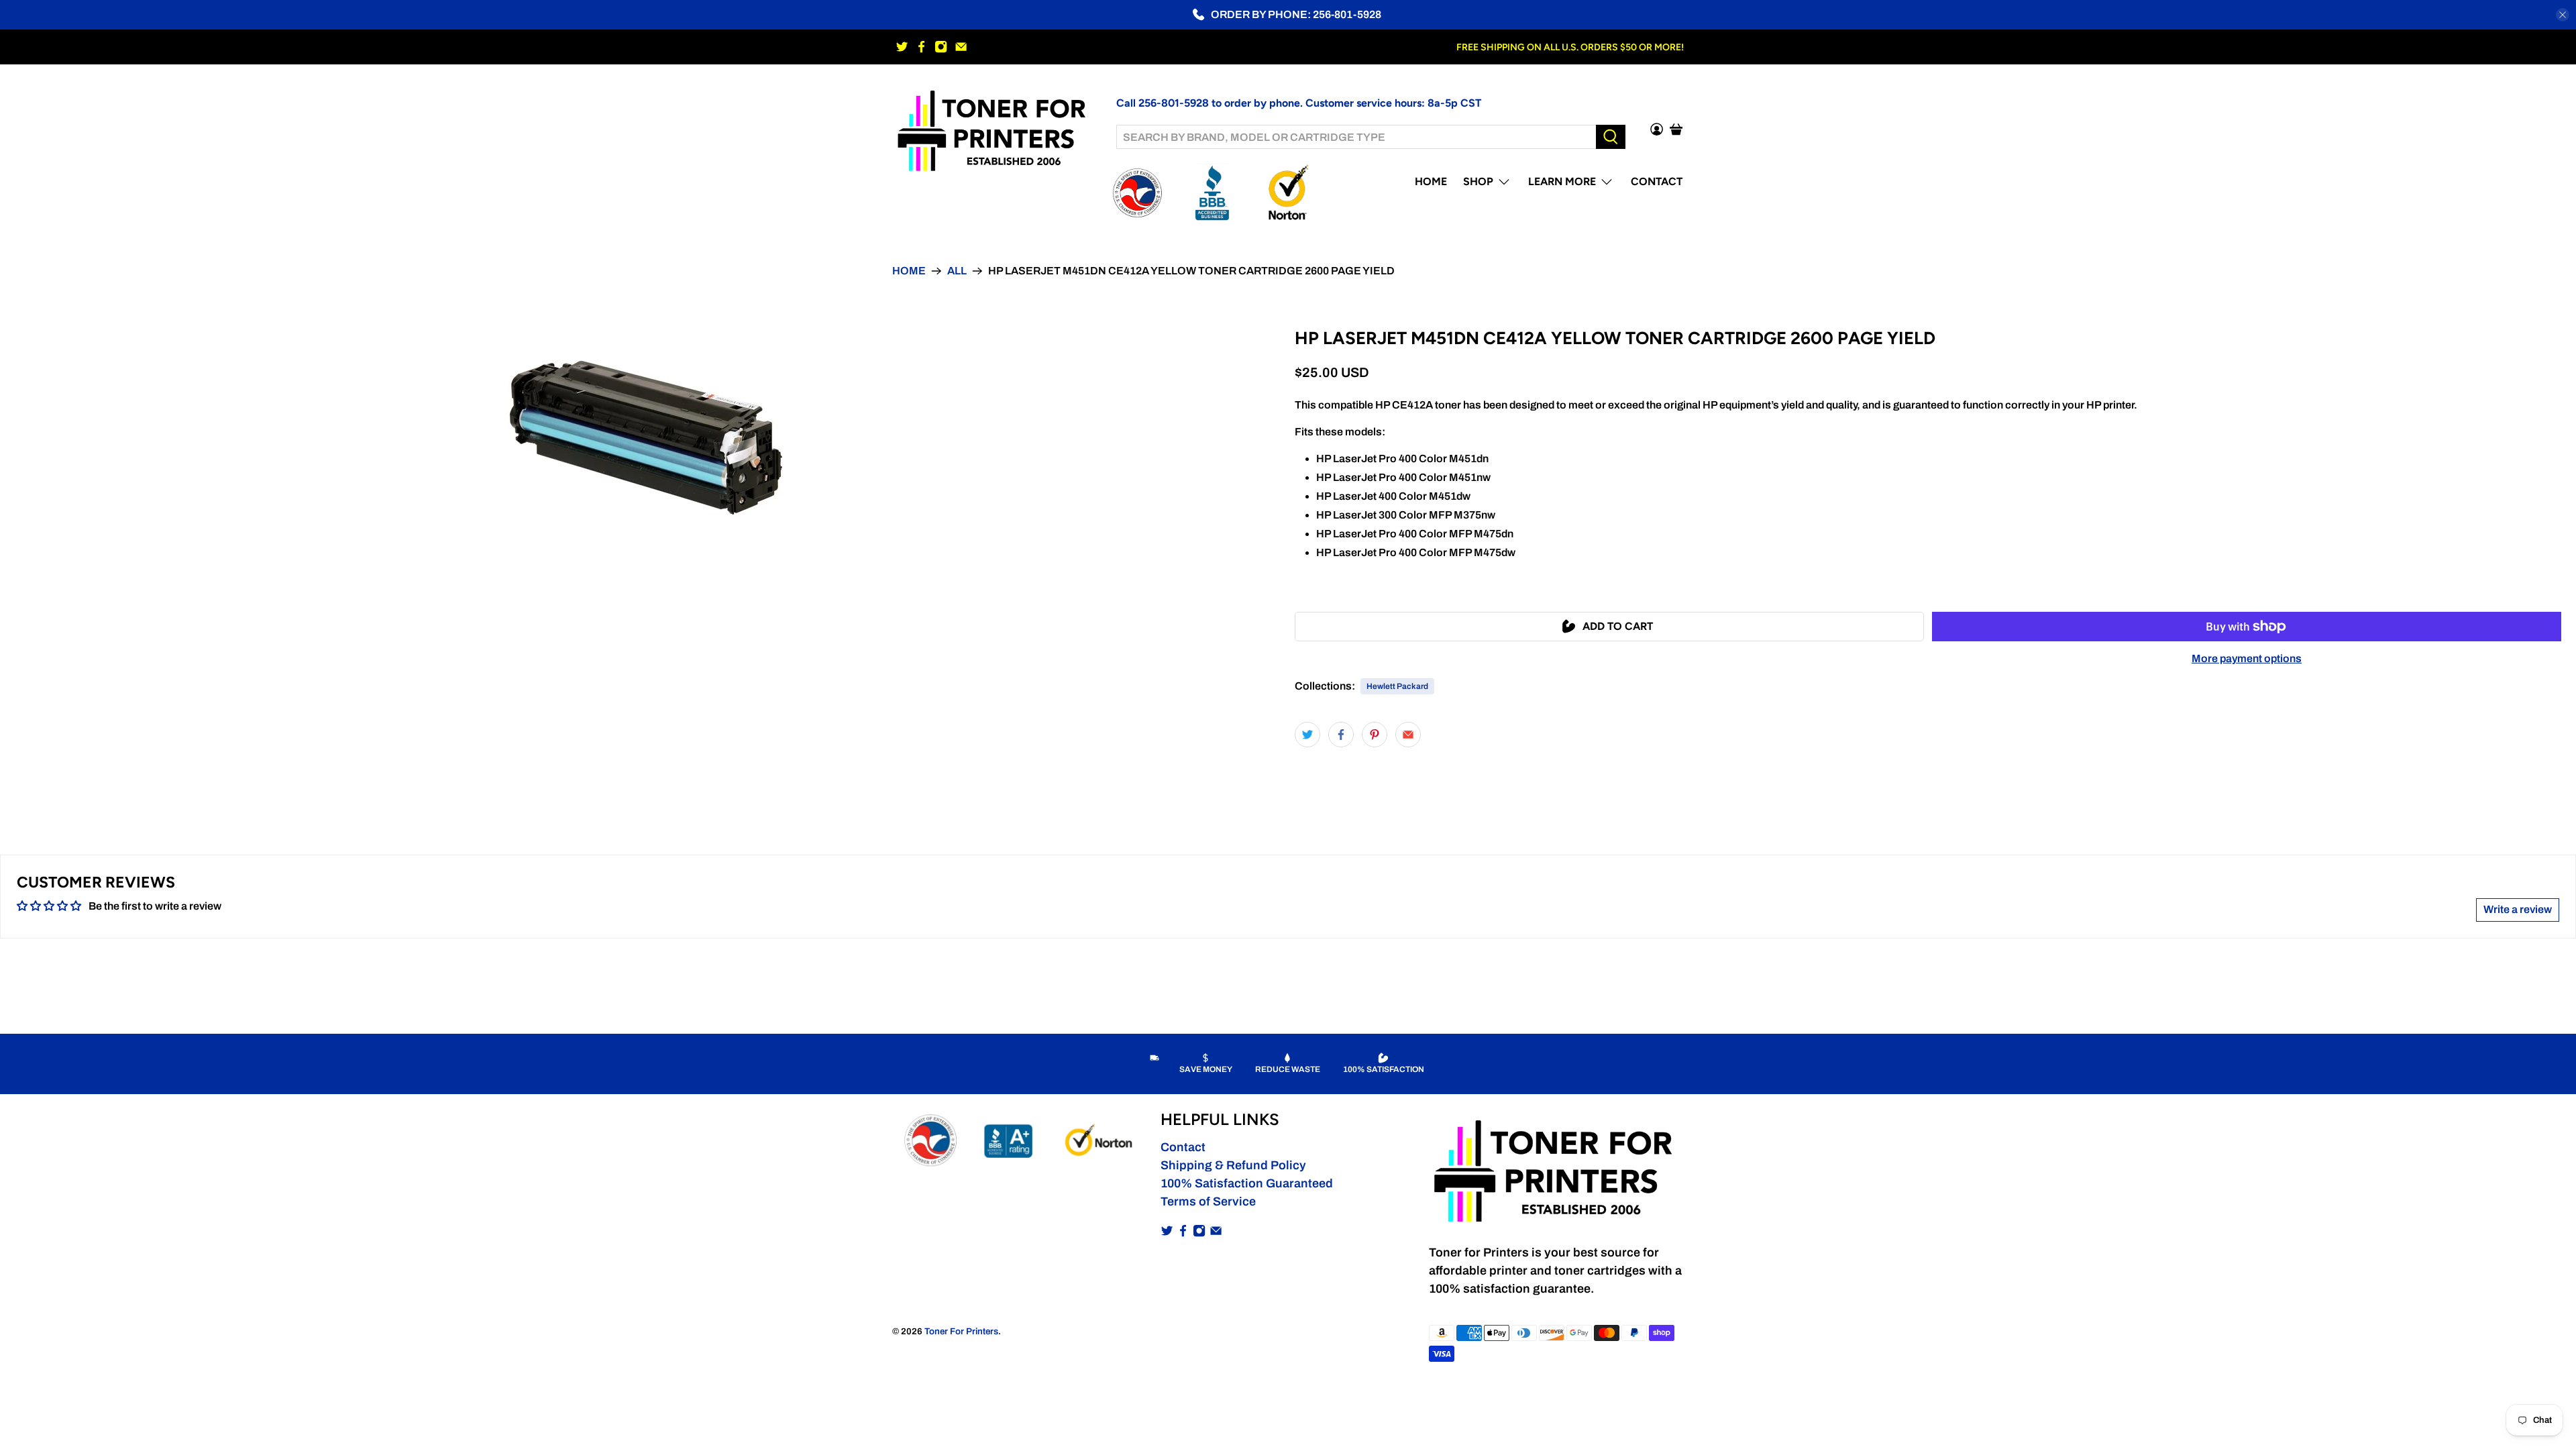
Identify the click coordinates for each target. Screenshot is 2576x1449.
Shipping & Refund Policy (1233, 1165)
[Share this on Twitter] (1307, 735)
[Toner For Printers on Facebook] (921, 47)
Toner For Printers (961, 1331)
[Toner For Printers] (994, 129)
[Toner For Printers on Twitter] (902, 47)
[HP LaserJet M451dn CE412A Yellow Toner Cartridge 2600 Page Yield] (644, 436)
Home (1431, 181)
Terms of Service (1208, 1201)
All (957, 271)
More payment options (2247, 658)
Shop (1478, 181)
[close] (2563, 15)
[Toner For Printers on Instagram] (941, 47)
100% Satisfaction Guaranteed (1247, 1183)
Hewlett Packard (1397, 686)
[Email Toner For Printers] (961, 47)
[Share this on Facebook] (1341, 735)
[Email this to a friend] (1408, 735)
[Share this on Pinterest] (1375, 735)
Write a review (2518, 909)
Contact (1657, 181)
